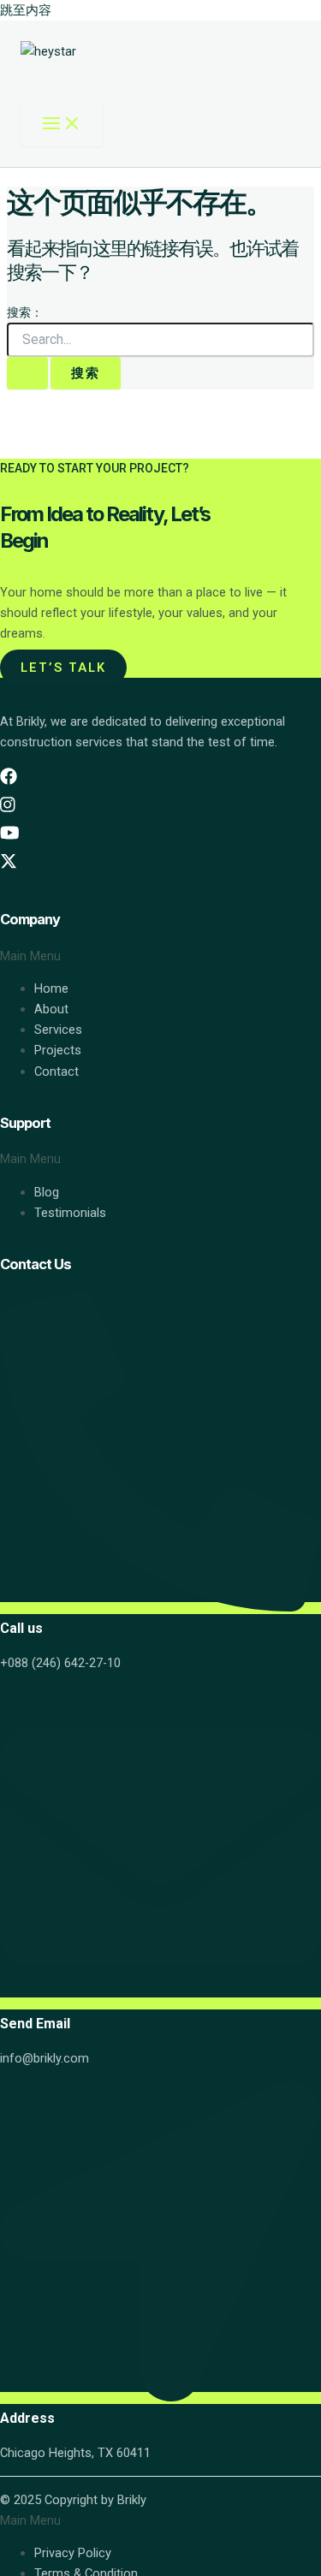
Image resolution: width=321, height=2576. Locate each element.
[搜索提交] (27, 374)
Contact (56, 1071)
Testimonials (70, 1213)
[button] (160, 956)
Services (58, 1030)
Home (51, 988)
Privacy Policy (73, 2553)
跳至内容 (26, 10)
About (51, 1009)
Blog (47, 1192)
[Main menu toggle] (62, 125)
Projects (58, 1050)
